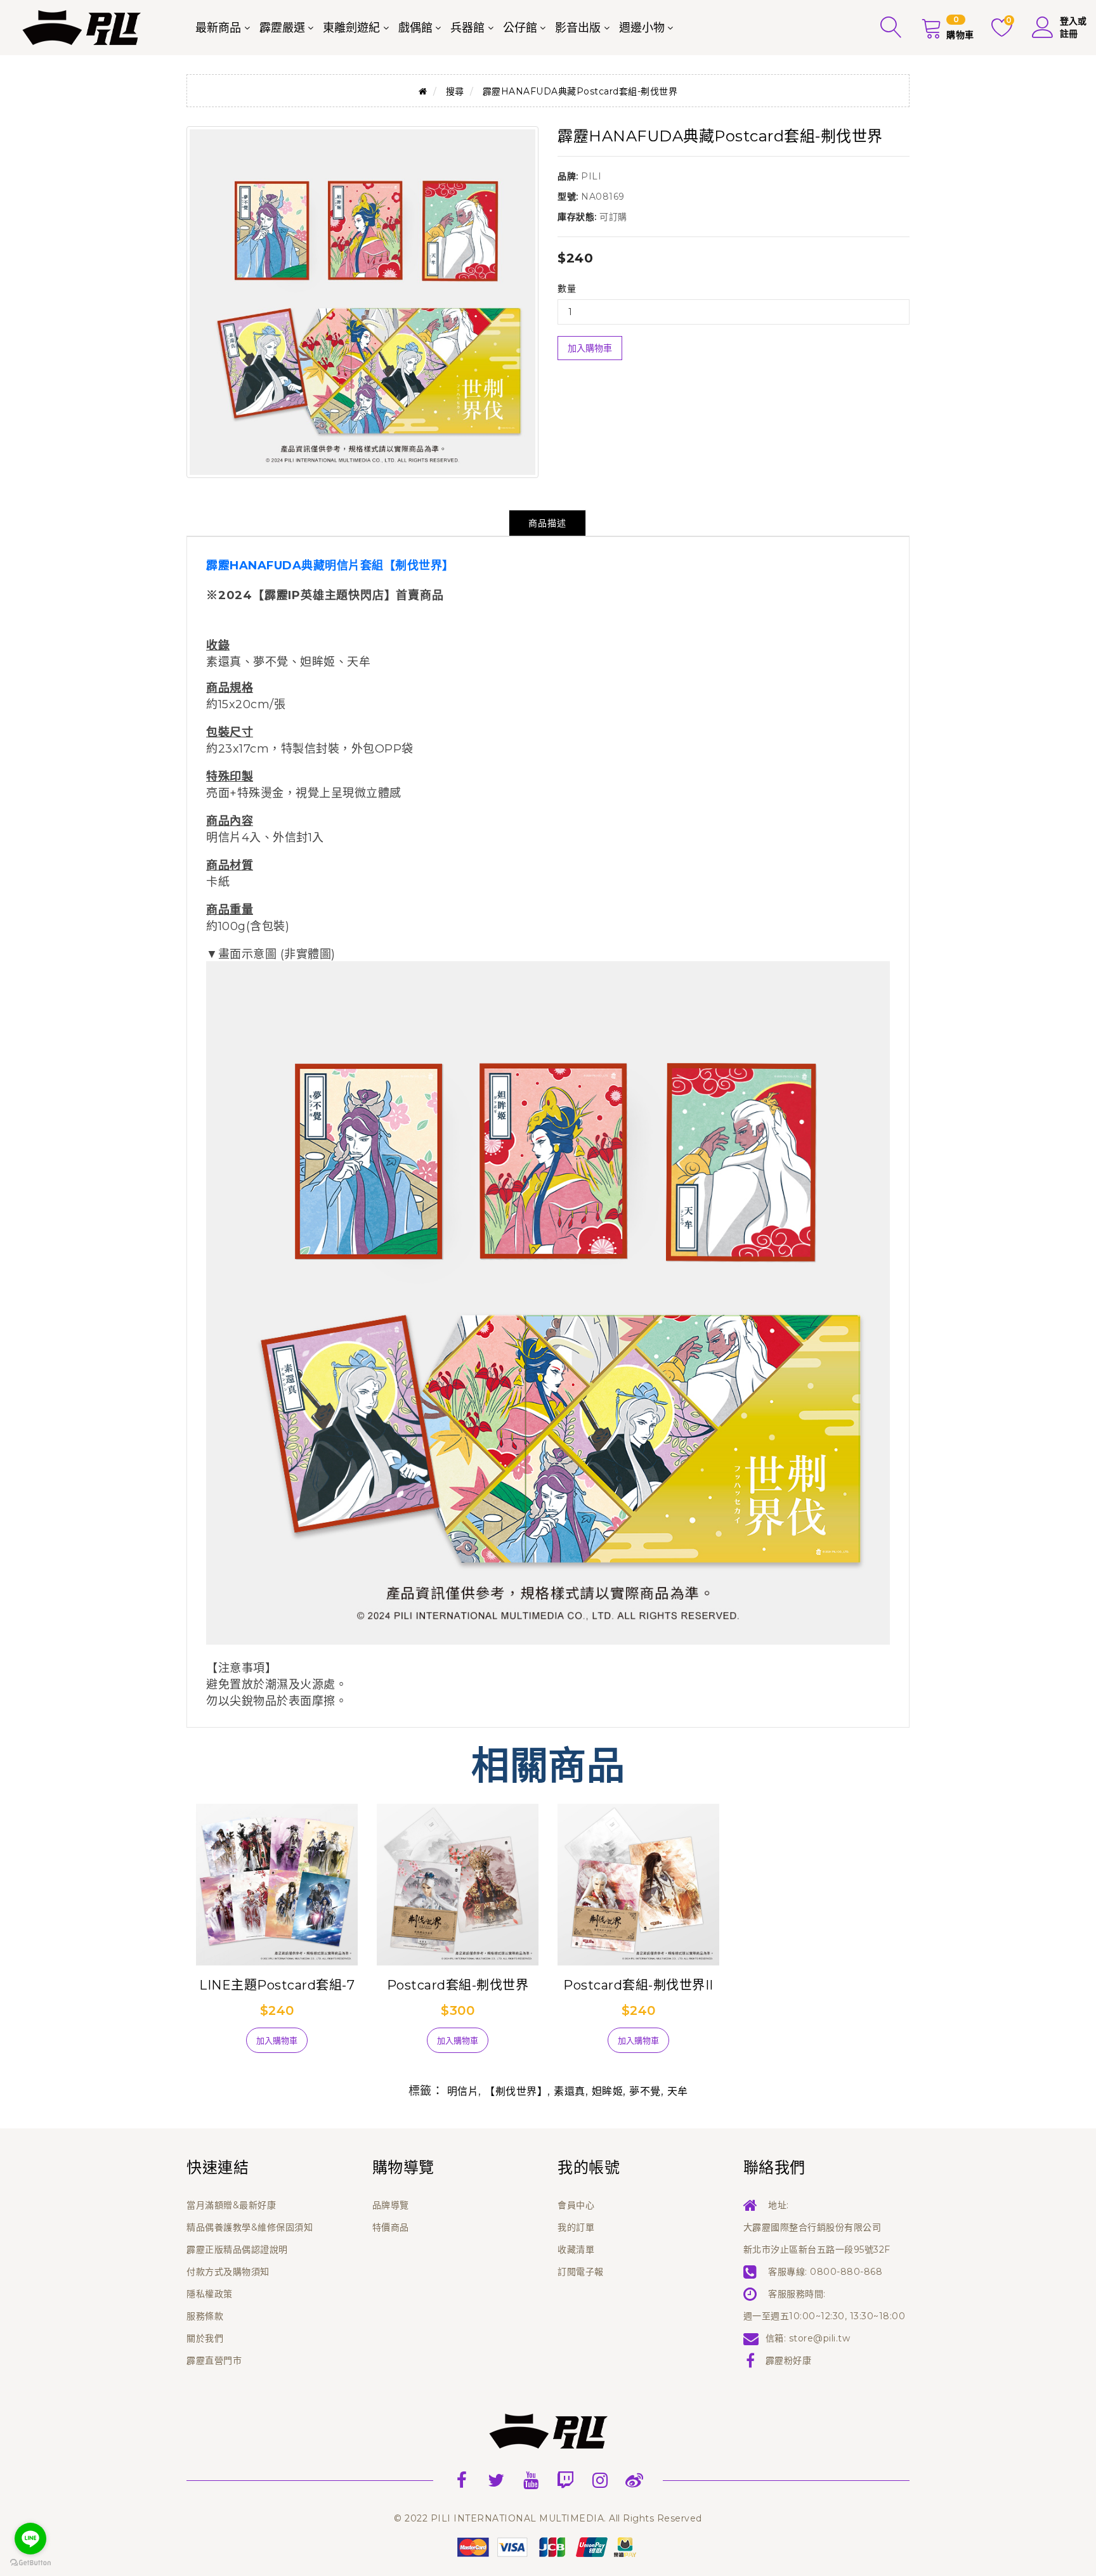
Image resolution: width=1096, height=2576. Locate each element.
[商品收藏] (218, 2045)
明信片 (463, 2091)
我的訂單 (576, 2227)
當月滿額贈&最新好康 (231, 2205)
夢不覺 (645, 2091)
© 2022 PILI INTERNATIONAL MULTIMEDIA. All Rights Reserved (548, 2518)
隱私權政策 (210, 2294)
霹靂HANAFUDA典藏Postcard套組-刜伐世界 (580, 91)
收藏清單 (576, 2249)
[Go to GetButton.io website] (30, 2563)
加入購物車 (590, 348)
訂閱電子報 (581, 2272)
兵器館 (467, 28)
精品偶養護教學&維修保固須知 (250, 2227)
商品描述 (547, 523)
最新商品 (218, 28)
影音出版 (578, 28)
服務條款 (205, 2316)
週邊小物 (642, 28)
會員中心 (576, 2205)
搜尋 (455, 91)
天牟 (678, 2091)
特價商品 (391, 2227)
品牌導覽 (391, 2205)
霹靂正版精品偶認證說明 (237, 2249)
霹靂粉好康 (789, 2360)
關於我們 (205, 2338)
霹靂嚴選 (282, 28)
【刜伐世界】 (516, 2091)
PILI (591, 176)
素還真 (570, 2091)
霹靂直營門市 (214, 2360)
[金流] (548, 2547)
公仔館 (520, 28)
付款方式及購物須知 (228, 2272)
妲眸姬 (608, 2091)
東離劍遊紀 (351, 28)
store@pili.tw (820, 2338)
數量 (567, 288)
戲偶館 (415, 28)
